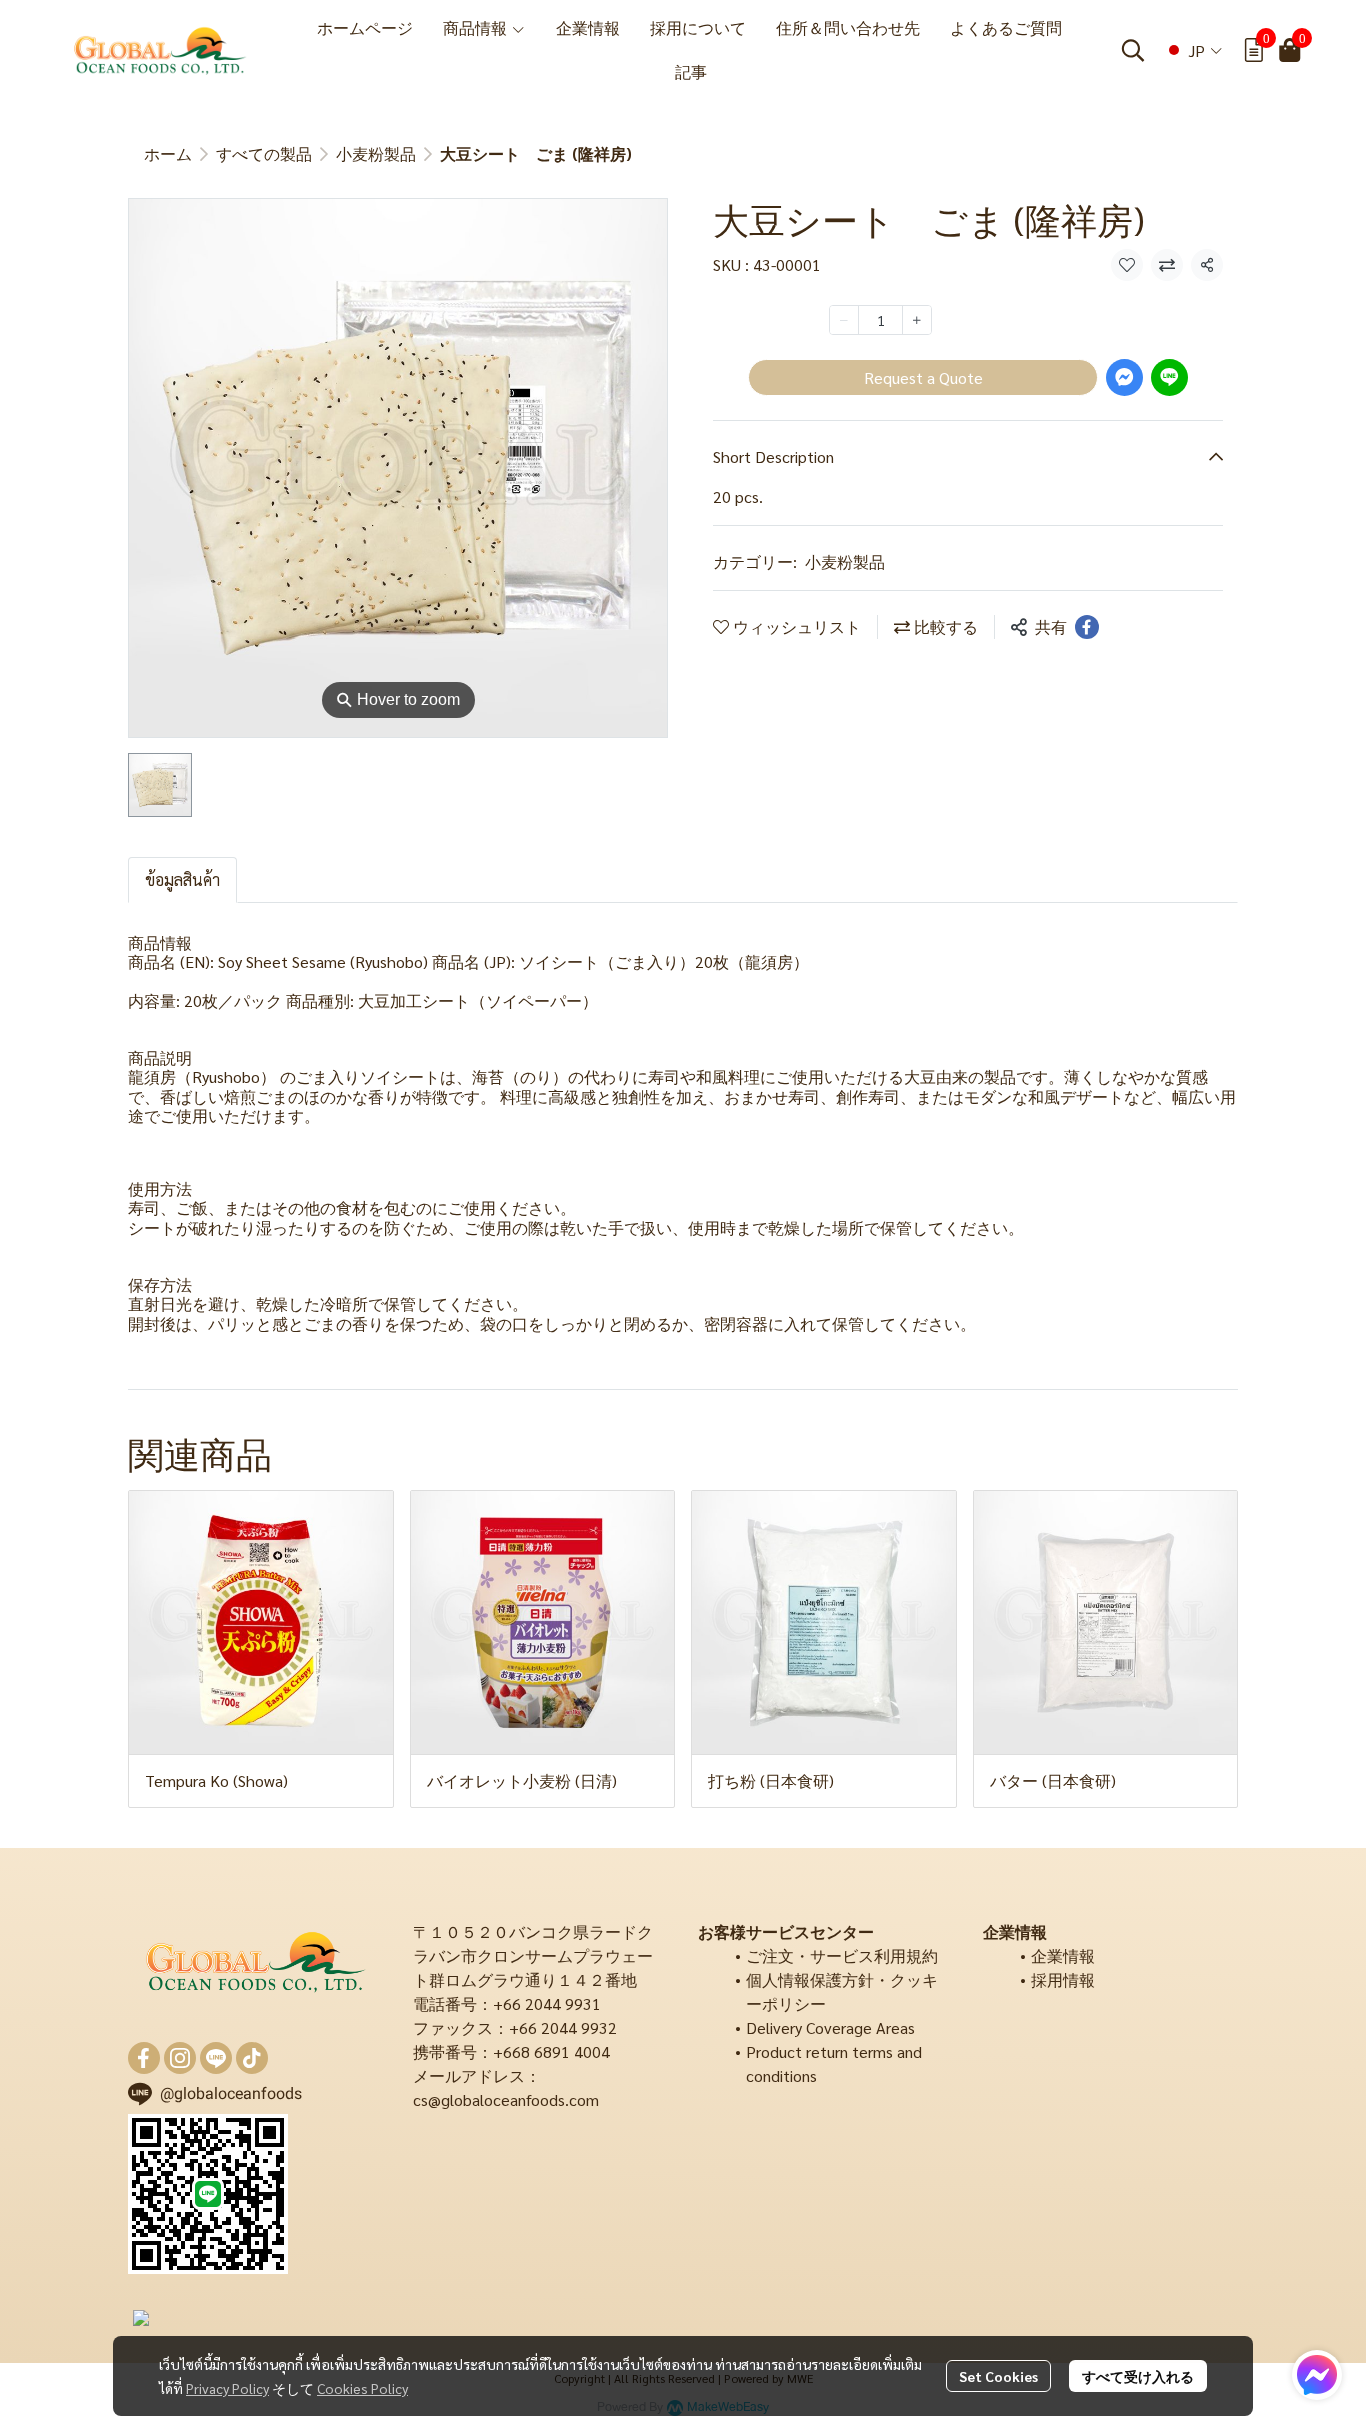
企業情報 (1063, 1955)
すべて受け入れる (1138, 2376)
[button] (1133, 50)
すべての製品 (264, 153)
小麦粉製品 (376, 153)
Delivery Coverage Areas (830, 2027)
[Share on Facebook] (1087, 627)
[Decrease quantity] (844, 320)
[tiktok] (252, 2058)
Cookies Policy (362, 2388)
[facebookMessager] (1317, 2375)
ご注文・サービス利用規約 (842, 1955)
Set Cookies (998, 2376)
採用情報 (1063, 1979)
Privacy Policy (227, 2388)
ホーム (168, 153)
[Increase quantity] (917, 320)
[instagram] (180, 2058)
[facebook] (144, 2058)
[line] (216, 2058)
